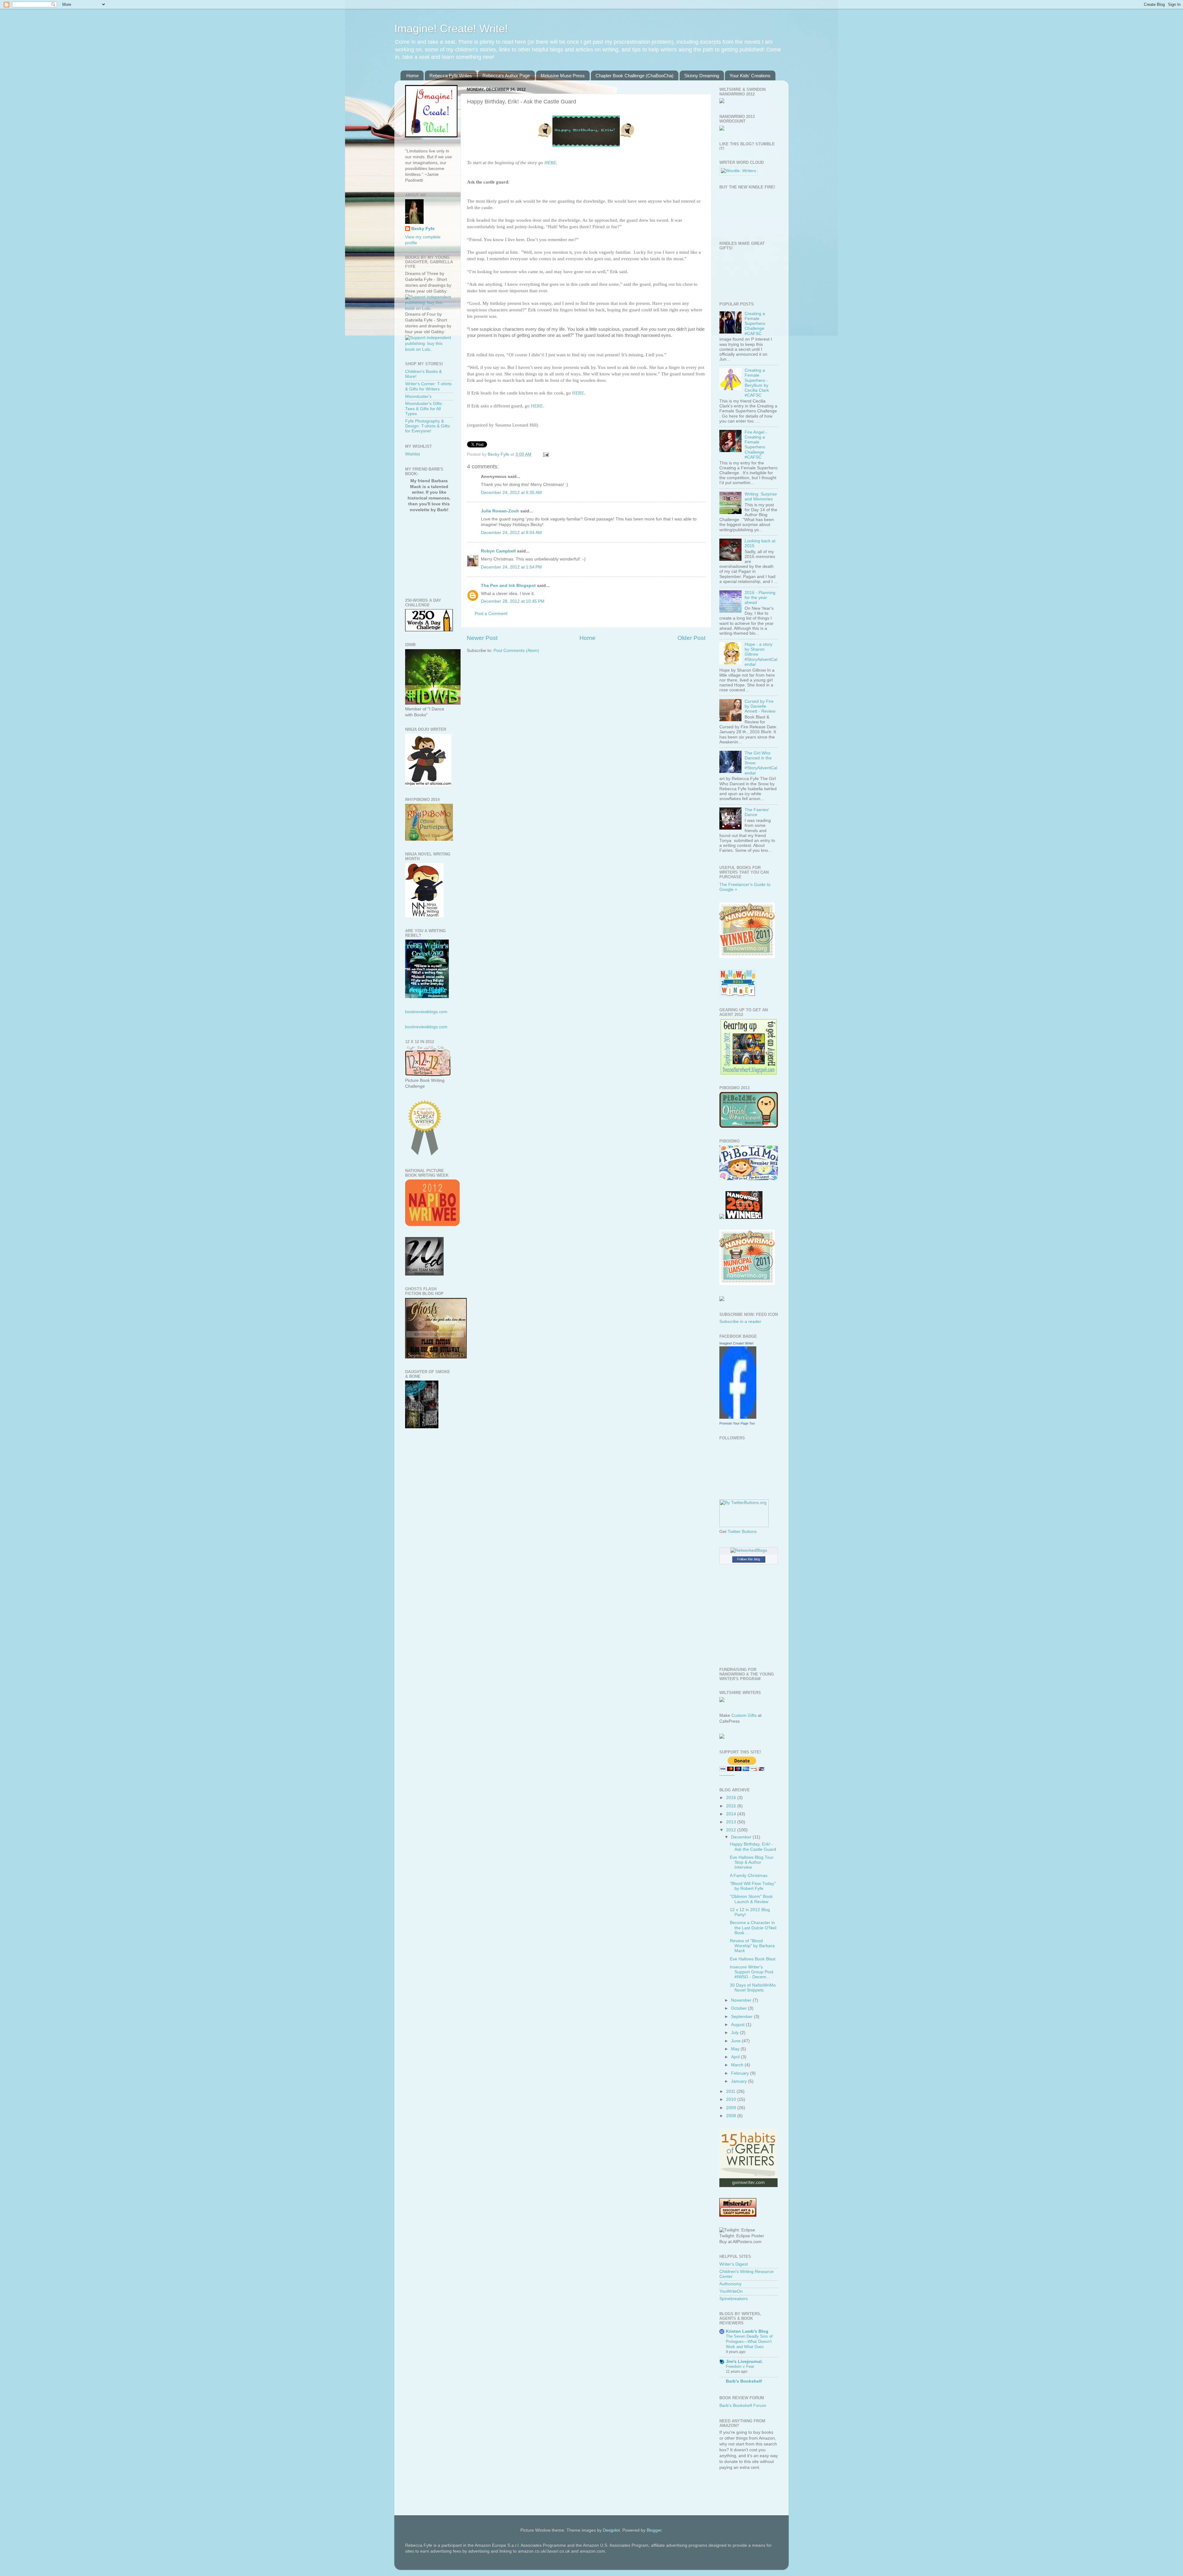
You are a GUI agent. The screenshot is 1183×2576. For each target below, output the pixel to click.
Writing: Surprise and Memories (761, 497)
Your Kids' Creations (750, 76)
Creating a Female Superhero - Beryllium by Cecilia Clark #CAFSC (757, 383)
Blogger (654, 2530)
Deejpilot (611, 2530)
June (736, 2041)
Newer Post (482, 638)
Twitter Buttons (742, 1532)
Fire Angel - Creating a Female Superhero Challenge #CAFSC (756, 445)
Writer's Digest (734, 2264)
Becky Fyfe (423, 229)
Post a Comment (491, 614)
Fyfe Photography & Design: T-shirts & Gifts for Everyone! (427, 426)
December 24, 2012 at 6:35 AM (511, 493)
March (738, 2065)
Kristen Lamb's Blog (747, 2331)
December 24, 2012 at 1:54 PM (511, 567)
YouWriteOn (731, 2291)
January (740, 2081)
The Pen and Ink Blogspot (508, 586)
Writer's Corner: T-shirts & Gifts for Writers (428, 386)
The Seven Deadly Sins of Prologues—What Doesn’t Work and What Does (749, 2341)
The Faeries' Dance (757, 812)
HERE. (579, 393)
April (736, 2057)
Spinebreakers (734, 2299)
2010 (732, 2099)
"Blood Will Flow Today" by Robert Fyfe (753, 1886)
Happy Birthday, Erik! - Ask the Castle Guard (753, 1847)
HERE (550, 163)
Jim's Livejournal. (744, 2362)
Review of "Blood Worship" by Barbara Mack (752, 1946)
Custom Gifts (744, 1715)
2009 (732, 2108)
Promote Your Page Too (737, 1423)
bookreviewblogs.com (426, 1012)
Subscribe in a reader (740, 1322)
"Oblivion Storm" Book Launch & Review (751, 1899)
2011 (731, 2091)
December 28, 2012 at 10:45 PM (513, 601)
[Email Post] (545, 454)
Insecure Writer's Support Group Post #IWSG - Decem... (752, 1972)
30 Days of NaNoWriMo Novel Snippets (753, 1988)
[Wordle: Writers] (738, 171)
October (740, 2008)
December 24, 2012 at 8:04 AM (511, 533)
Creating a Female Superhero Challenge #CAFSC (755, 324)
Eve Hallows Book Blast (753, 1959)
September (742, 2017)
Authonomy (730, 2284)
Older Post (691, 638)
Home (413, 76)
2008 (732, 2116)
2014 (732, 1814)
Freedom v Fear (740, 2366)
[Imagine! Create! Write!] (738, 1417)
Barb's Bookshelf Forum (743, 2406)
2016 (732, 1798)
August (738, 2025)
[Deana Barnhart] (749, 1073)
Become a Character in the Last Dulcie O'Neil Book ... (753, 1928)
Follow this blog (749, 1559)
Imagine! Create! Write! (451, 28)
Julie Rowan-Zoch (500, 511)
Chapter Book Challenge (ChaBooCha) (634, 76)
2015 (732, 1806)
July (736, 2033)
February (741, 2073)
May (736, 2049)
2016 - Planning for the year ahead (760, 598)
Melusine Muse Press (563, 76)
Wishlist (413, 454)
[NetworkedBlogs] (749, 1550)
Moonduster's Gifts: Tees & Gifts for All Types (424, 408)
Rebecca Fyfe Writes (451, 76)
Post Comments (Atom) (516, 651)
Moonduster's (418, 396)
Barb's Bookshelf (744, 2381)
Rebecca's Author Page (506, 76)
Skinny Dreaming (702, 76)
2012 (732, 1830)
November (742, 2000)
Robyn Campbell (498, 551)
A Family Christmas (749, 1876)
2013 (732, 1822)
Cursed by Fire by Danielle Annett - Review (760, 706)
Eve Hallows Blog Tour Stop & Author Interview (752, 1862)
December (742, 1837)
